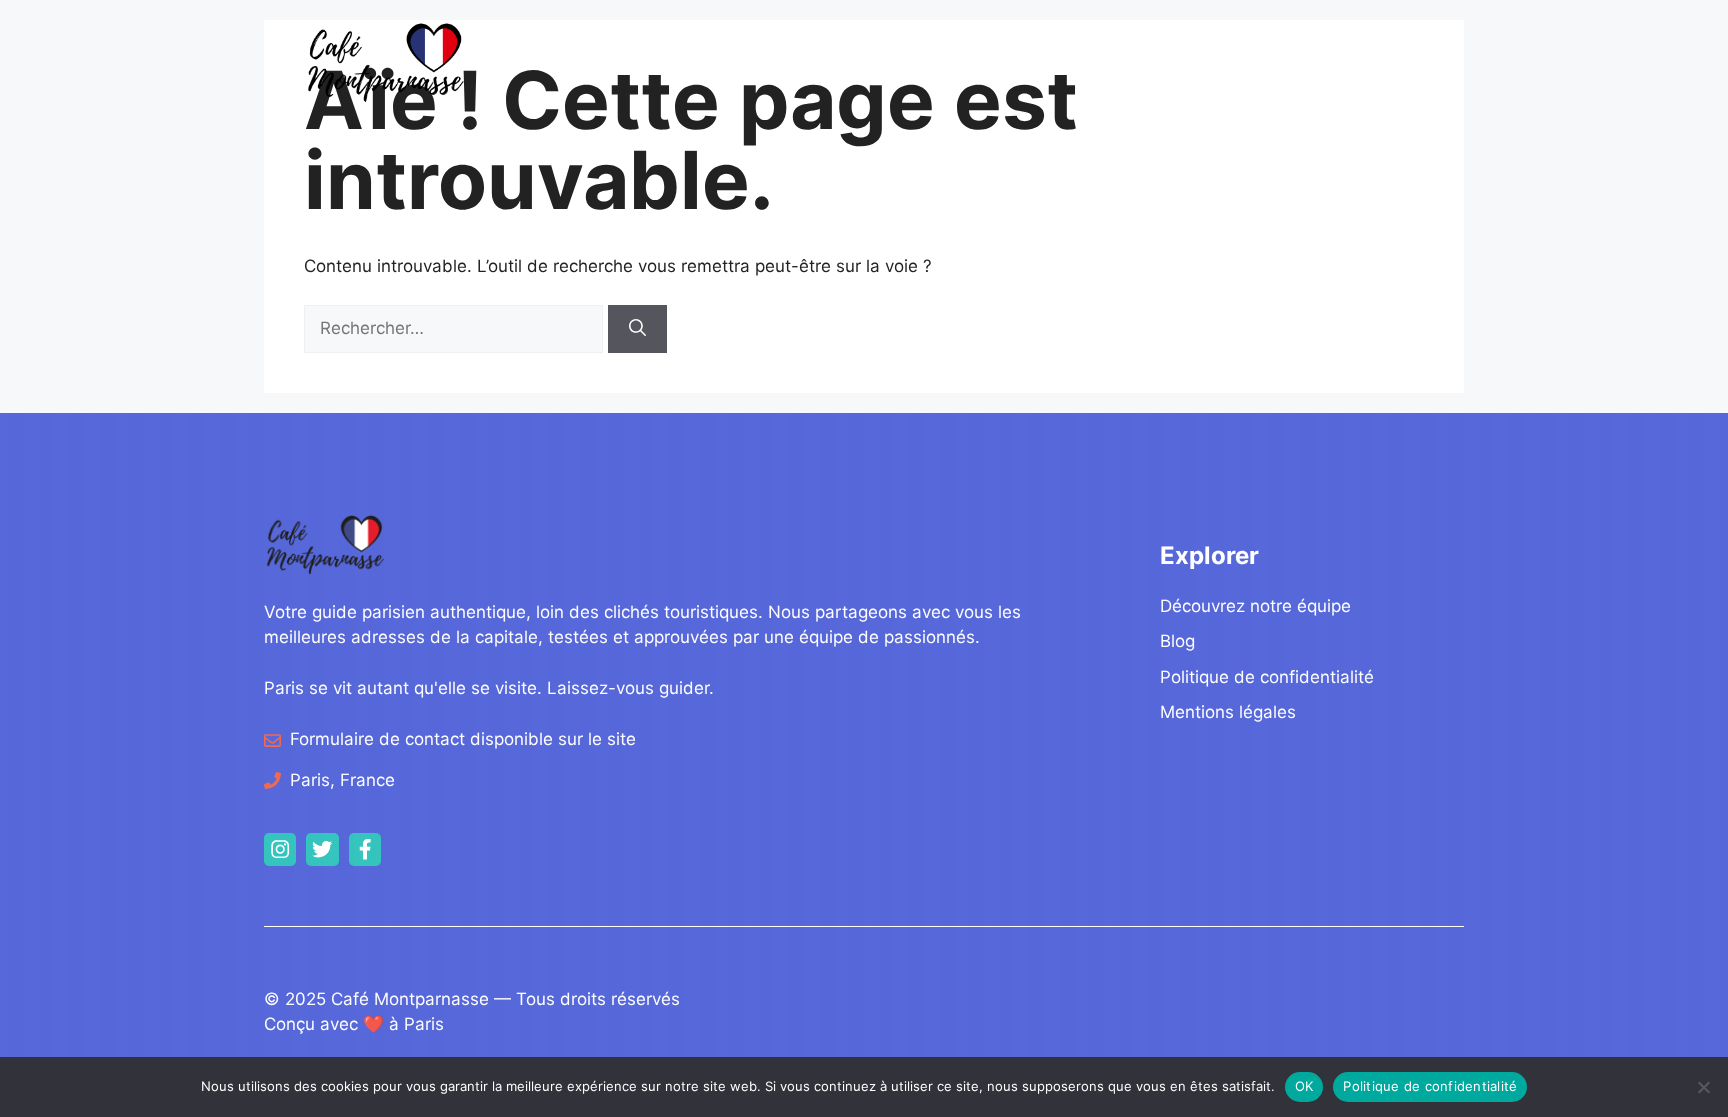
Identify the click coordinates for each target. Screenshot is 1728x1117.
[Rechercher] (637, 329)
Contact (1376, 61)
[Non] (1703, 1087)
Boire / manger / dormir (1000, 61)
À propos (1277, 61)
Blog (1164, 61)
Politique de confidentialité (1267, 677)
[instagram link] (280, 849)
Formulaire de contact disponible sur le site (463, 739)
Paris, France (342, 780)
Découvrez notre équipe (1255, 606)
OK (1304, 1086)
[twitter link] (322, 849)
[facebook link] (365, 849)
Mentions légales (1228, 712)
